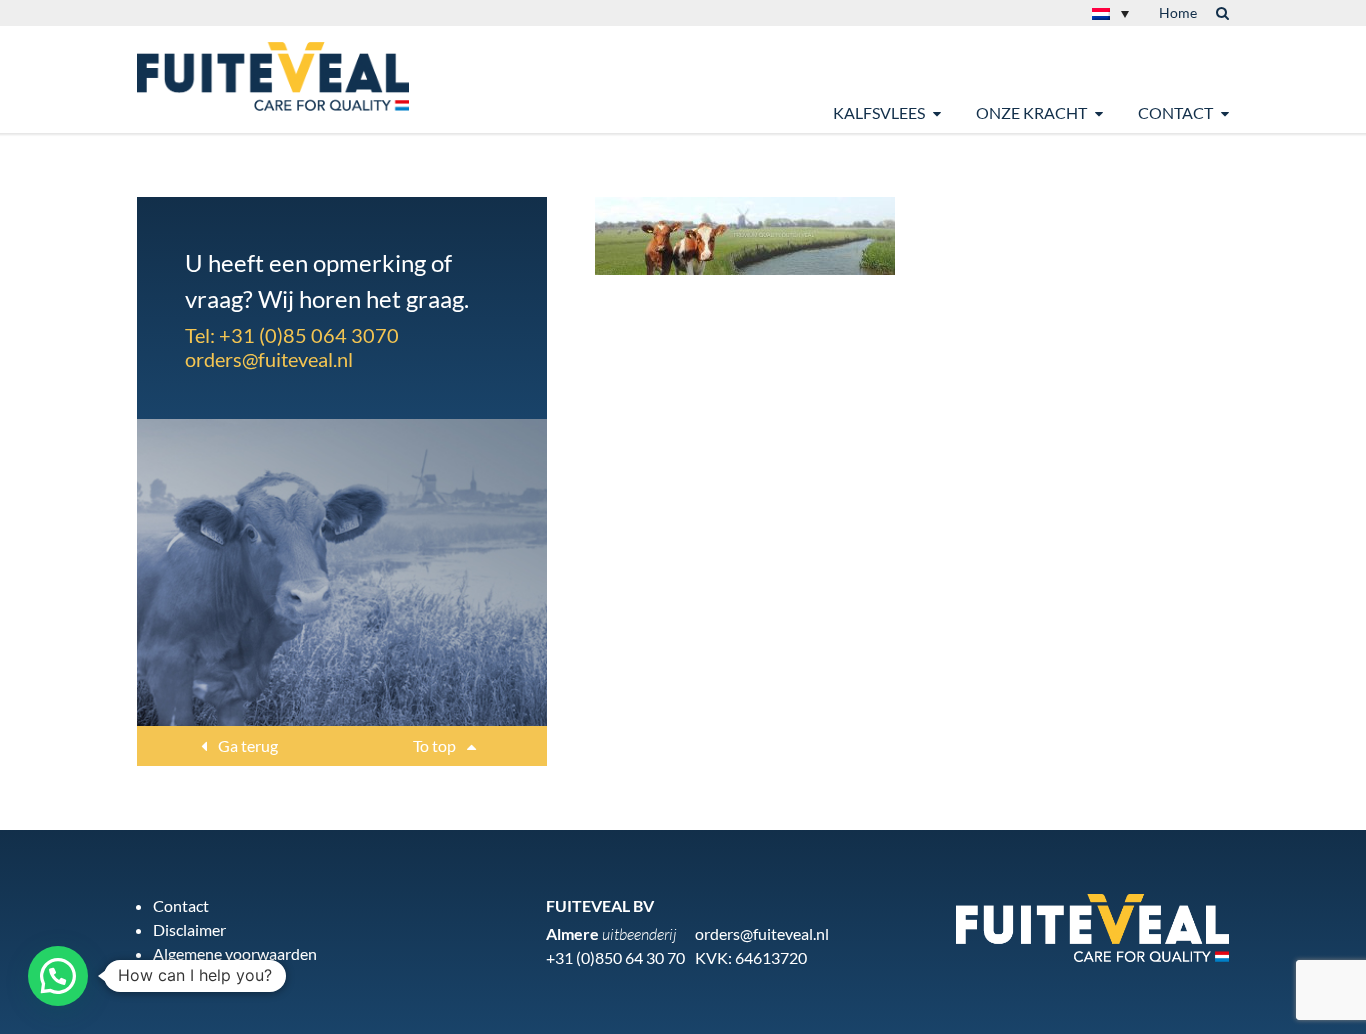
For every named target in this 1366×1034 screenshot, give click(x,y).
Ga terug (246, 745)
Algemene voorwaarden (235, 953)
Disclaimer (189, 929)
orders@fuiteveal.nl (269, 359)
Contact (1175, 112)
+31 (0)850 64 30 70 (615, 957)
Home (1178, 12)
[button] (58, 976)
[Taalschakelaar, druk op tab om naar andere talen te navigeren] (1110, 13)
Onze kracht (1031, 112)
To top (436, 745)
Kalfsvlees (879, 112)
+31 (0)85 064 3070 (309, 335)
